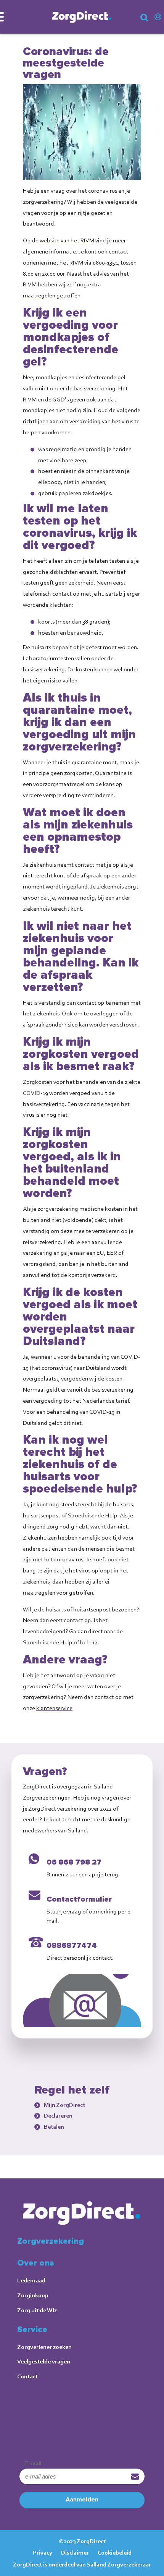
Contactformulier (79, 1899)
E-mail (33, 2463)
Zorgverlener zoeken (44, 2347)
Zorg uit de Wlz (37, 2310)
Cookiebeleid (115, 2552)
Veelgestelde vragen (44, 2361)
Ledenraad (31, 2280)
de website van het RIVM (63, 240)
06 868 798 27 (74, 1862)
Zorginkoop (33, 2295)
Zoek (150, 20)
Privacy (43, 2552)
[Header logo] (82, 17)
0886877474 (72, 1946)
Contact (27, 2376)
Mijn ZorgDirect (159, 17)
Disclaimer (75, 2552)
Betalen (54, 2127)
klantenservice (54, 1708)
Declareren (58, 2116)
